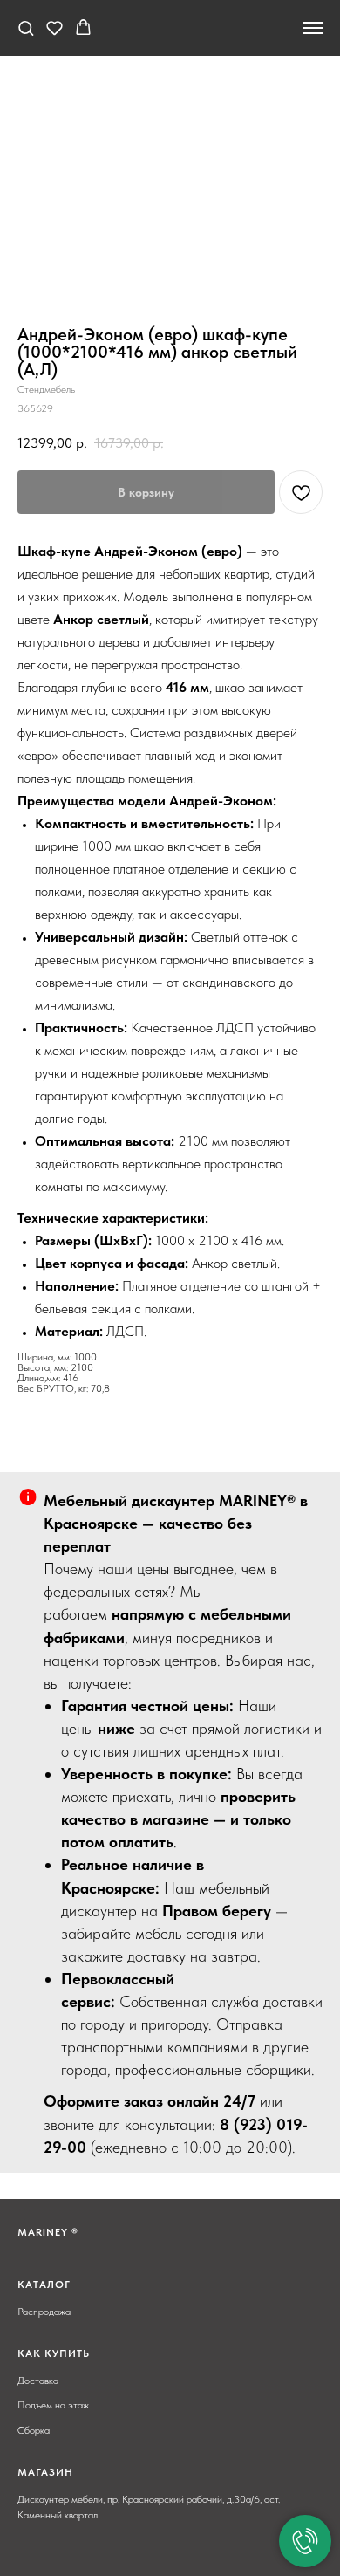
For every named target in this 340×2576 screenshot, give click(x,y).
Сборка (34, 2430)
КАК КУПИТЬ (54, 2353)
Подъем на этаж (53, 2405)
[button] (26, 27)
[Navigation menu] (313, 28)
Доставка (38, 2381)
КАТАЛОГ (44, 2285)
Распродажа (44, 2312)
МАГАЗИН (45, 2472)
